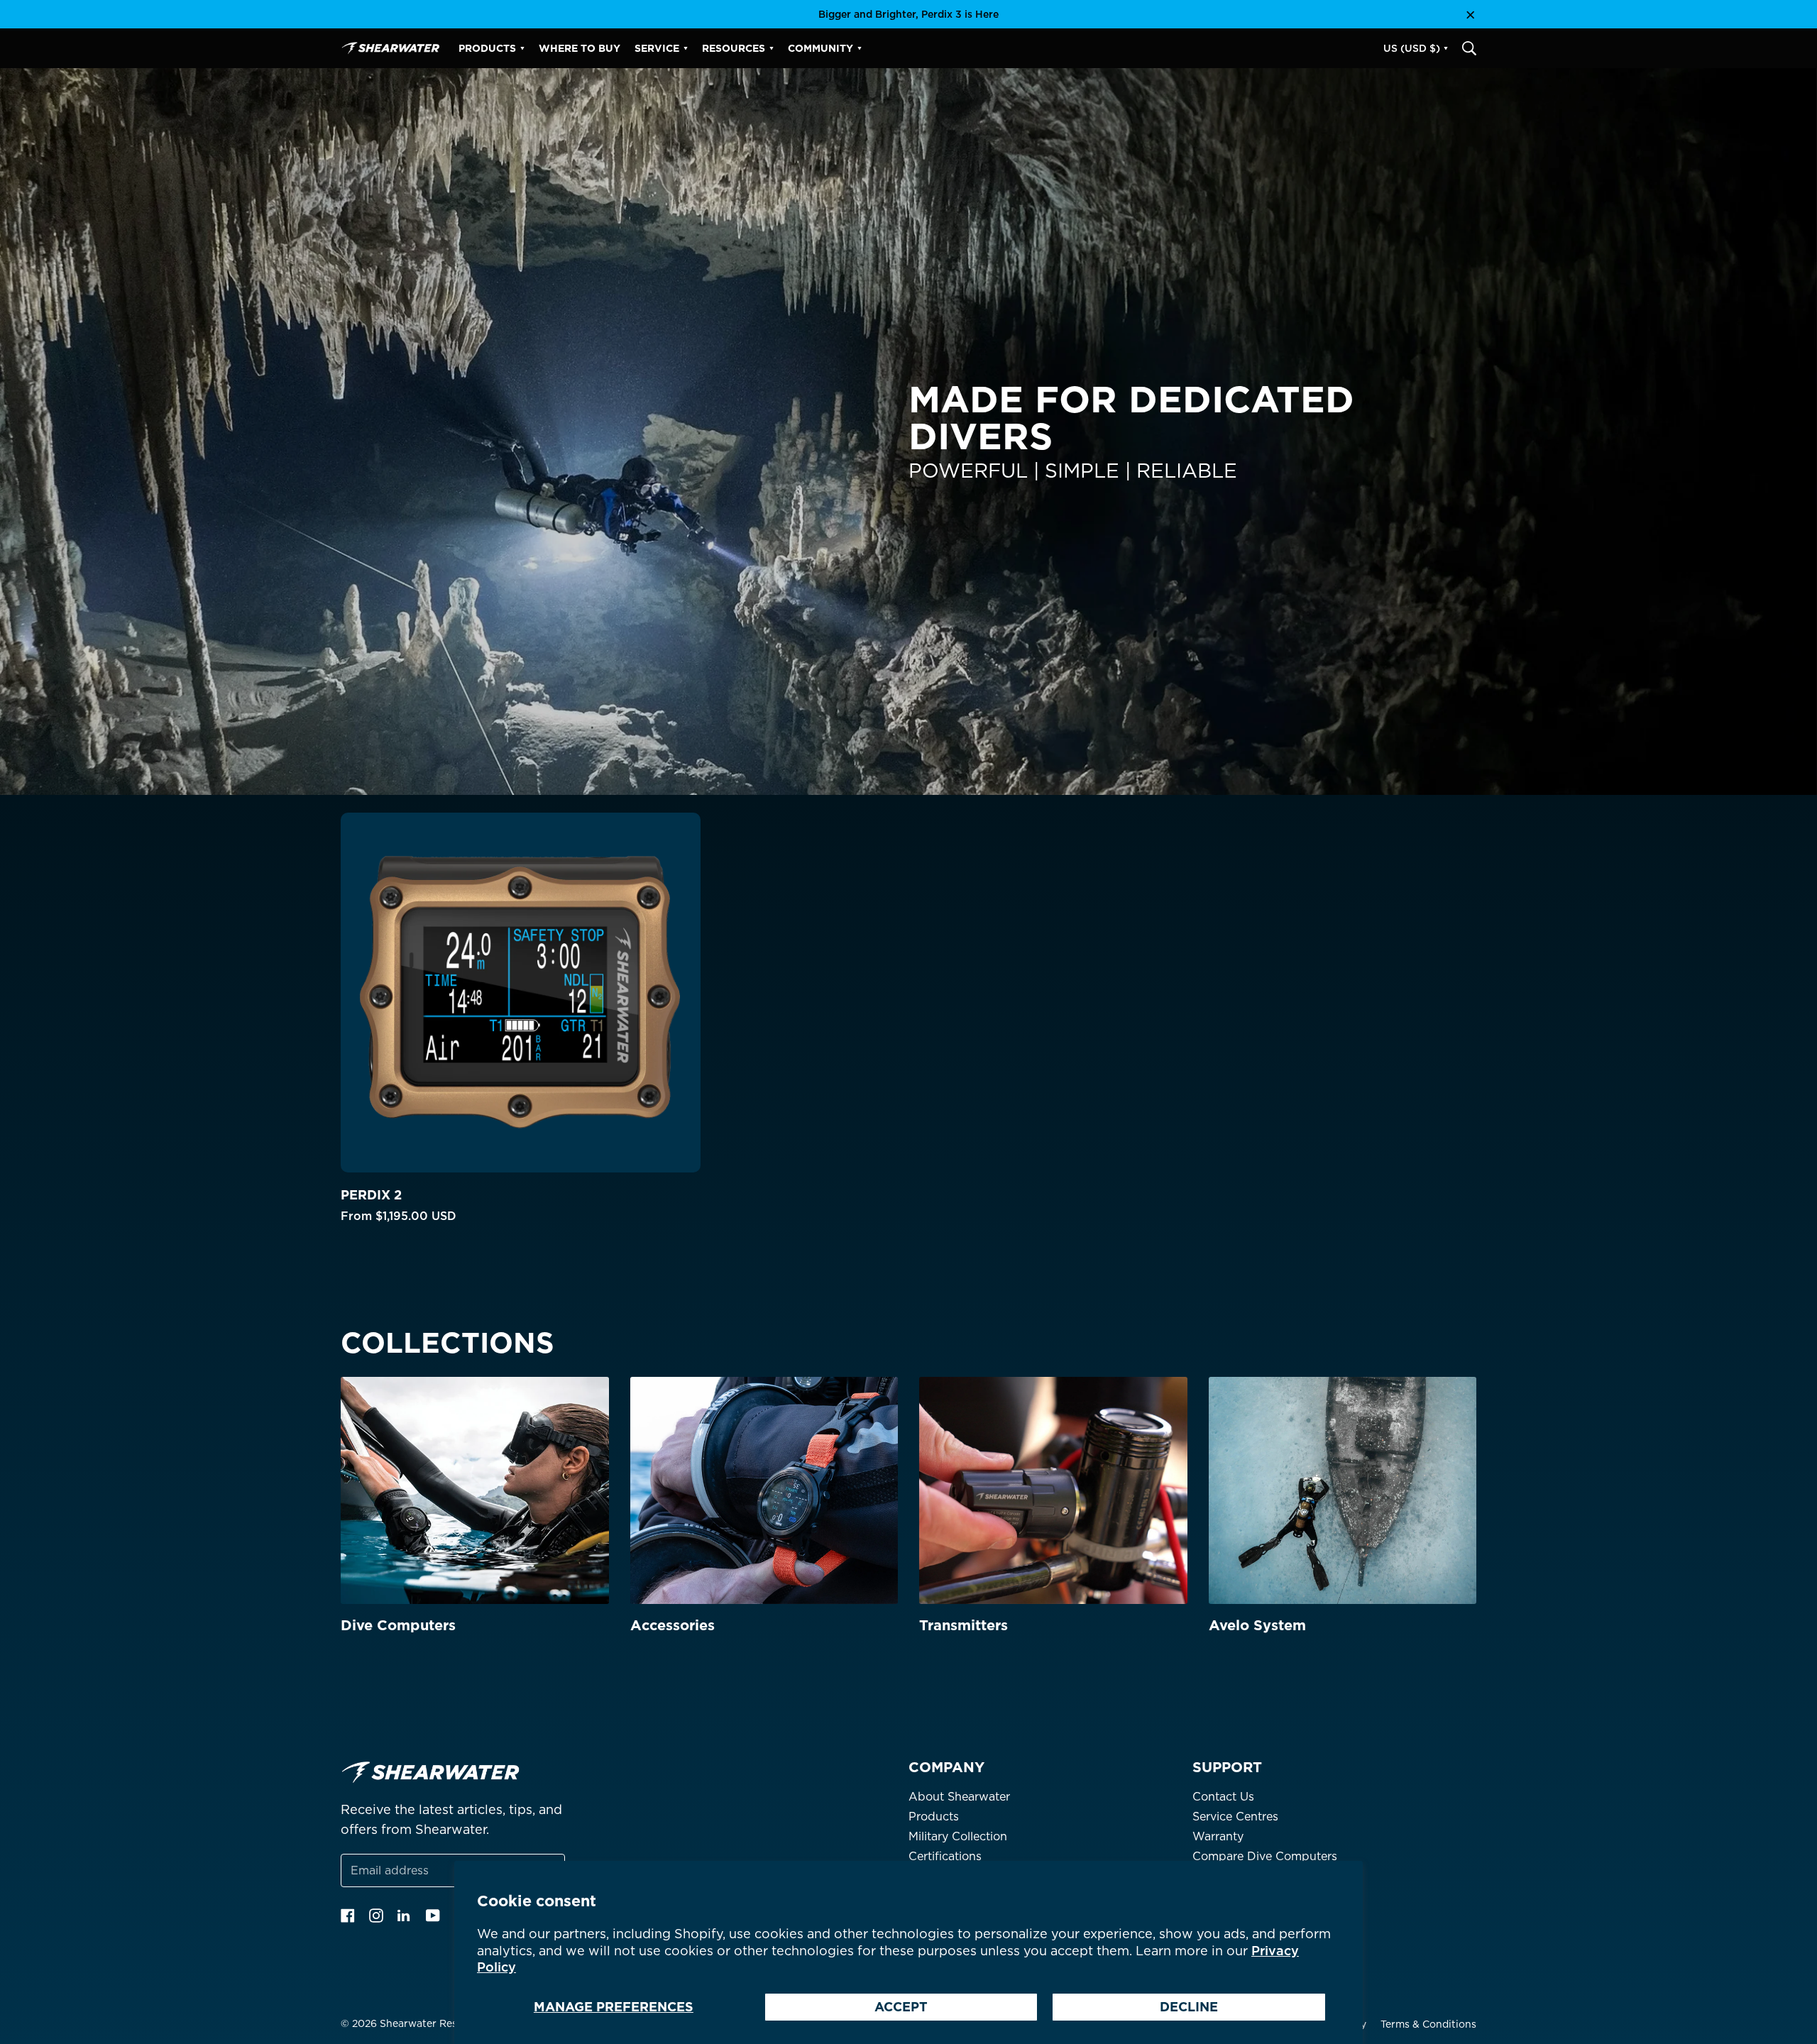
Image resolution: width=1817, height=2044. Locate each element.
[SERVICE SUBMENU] (686, 48)
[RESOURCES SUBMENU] (772, 48)
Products (934, 1817)
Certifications (945, 1856)
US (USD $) (1412, 48)
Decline (1189, 2007)
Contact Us (1223, 1797)
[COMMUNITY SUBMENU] (860, 48)
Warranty (1218, 1836)
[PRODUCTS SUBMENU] (522, 48)
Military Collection (958, 1836)
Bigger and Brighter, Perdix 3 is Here (908, 14)
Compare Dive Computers (1265, 1856)
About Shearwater (959, 1797)
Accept (901, 2007)
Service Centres (1235, 1817)
